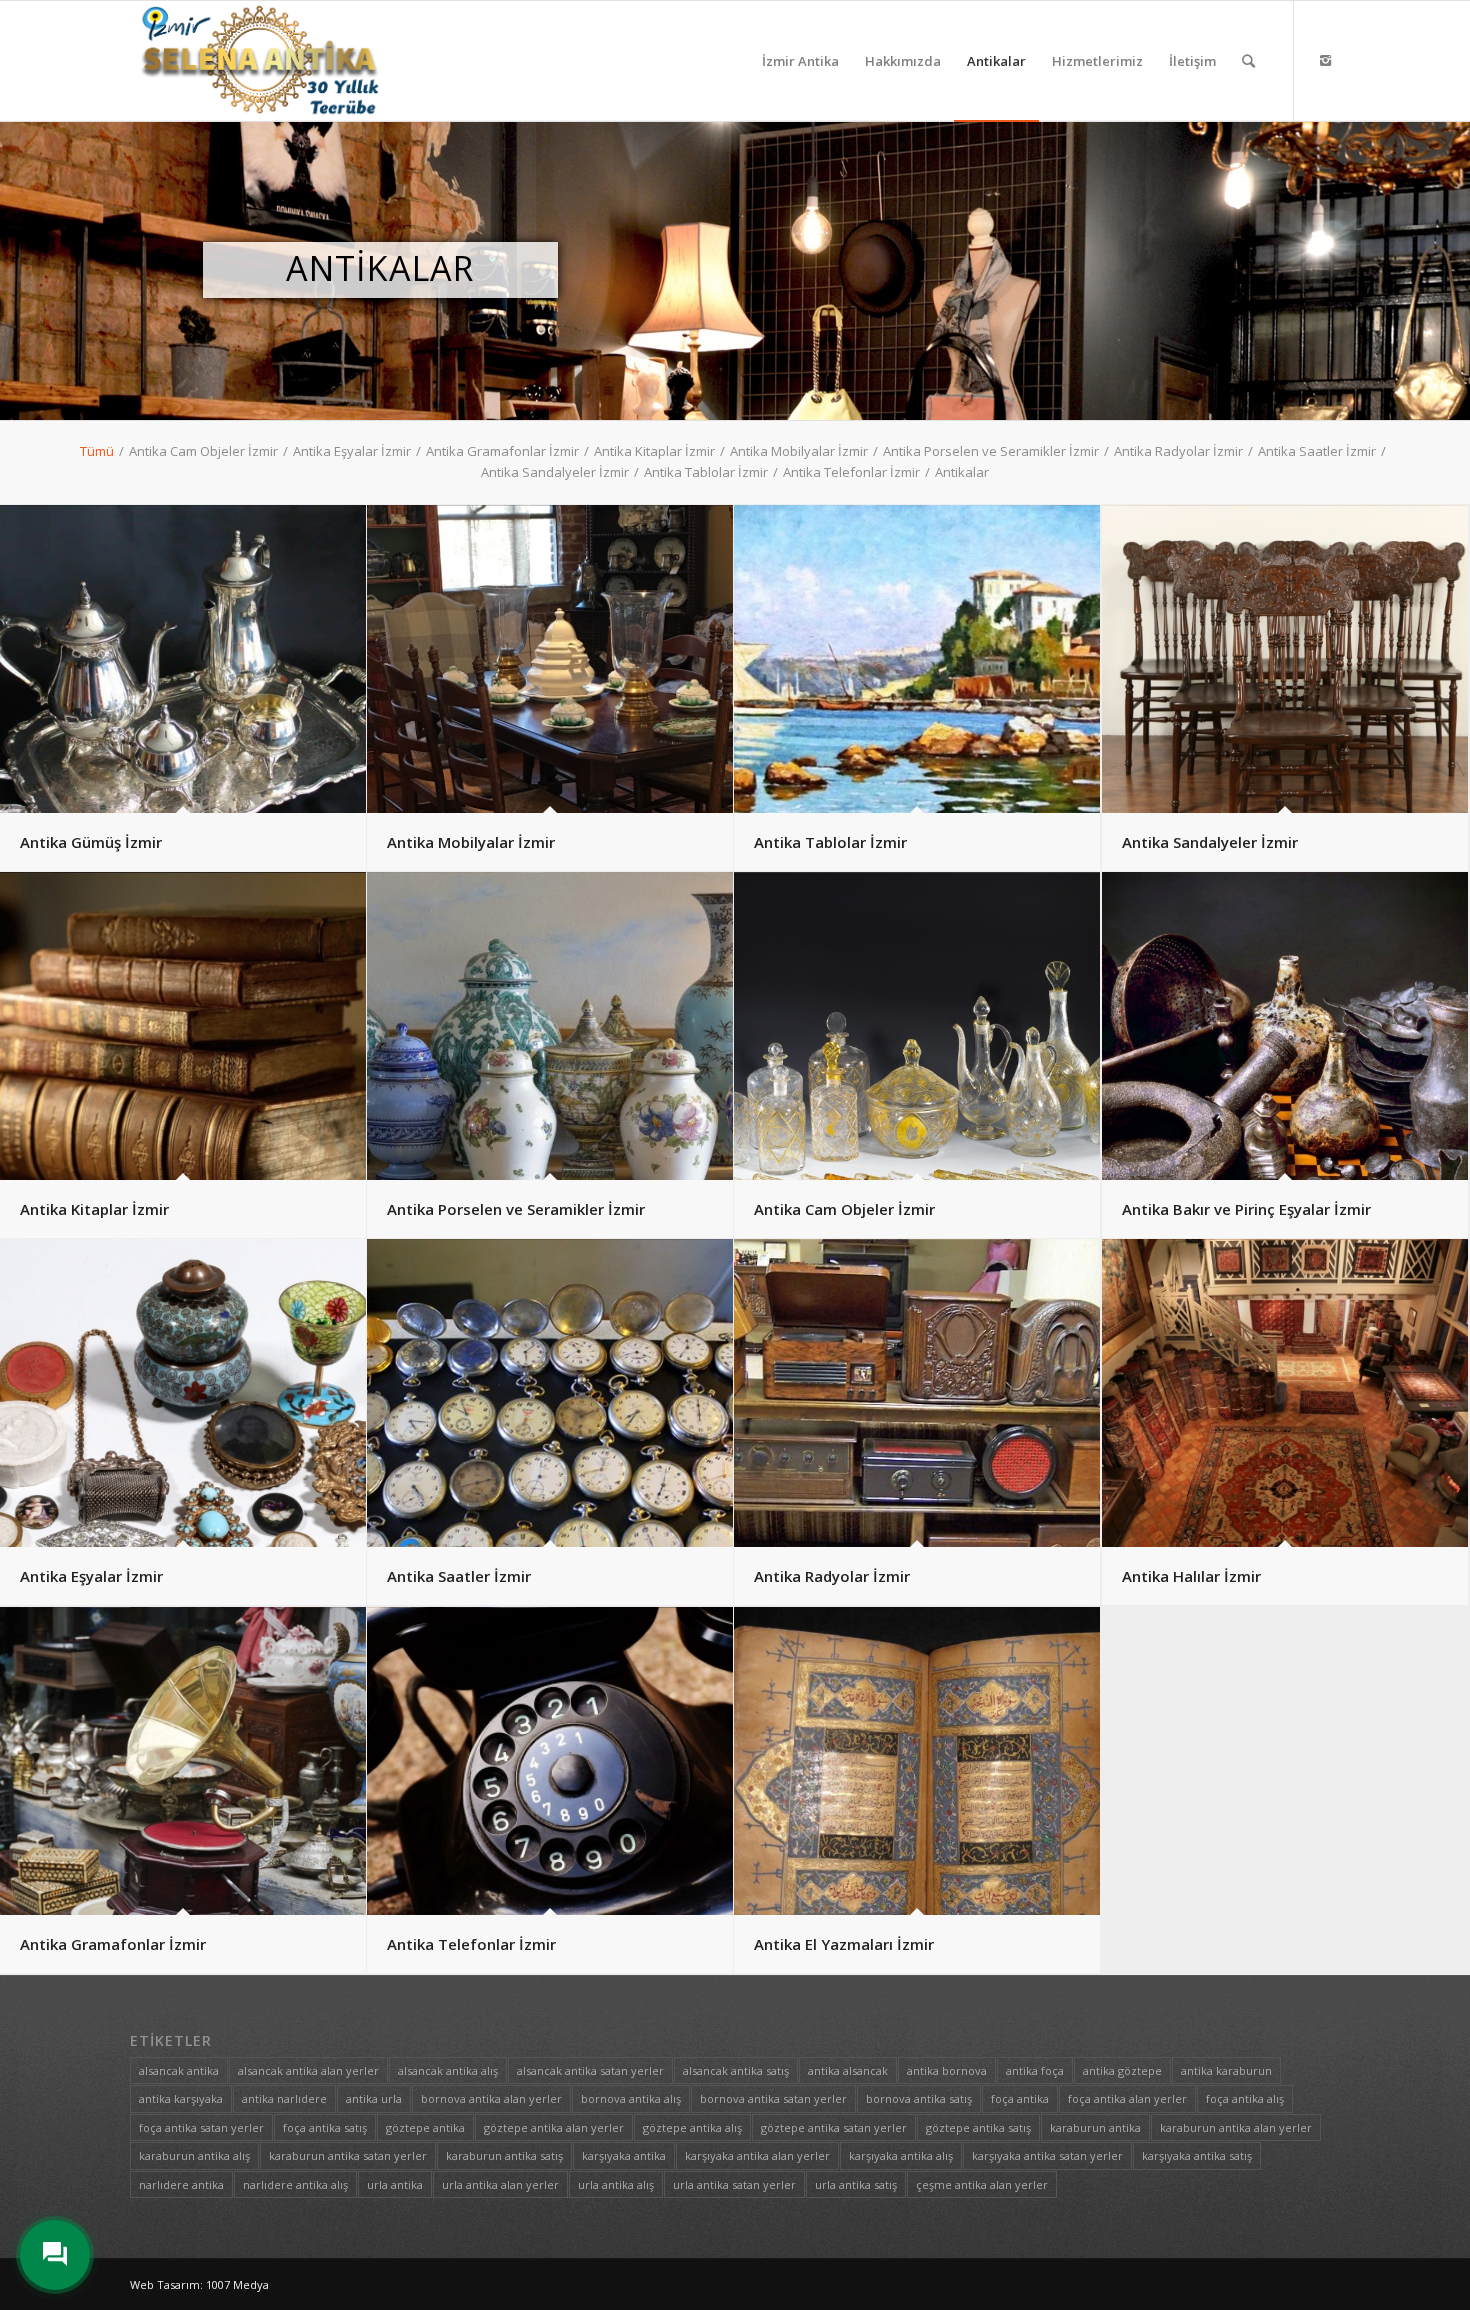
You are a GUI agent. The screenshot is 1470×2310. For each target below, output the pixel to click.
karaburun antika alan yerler (1236, 2127)
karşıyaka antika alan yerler (757, 2155)
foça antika (1020, 2098)
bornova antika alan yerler (491, 2098)
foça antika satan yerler (201, 2127)
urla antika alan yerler (500, 2184)
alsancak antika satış (736, 2070)
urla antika (395, 2184)
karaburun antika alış (194, 2155)
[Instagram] (1325, 60)
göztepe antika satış (978, 2127)
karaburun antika (1095, 2127)
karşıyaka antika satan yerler (1047, 2155)
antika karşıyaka (181, 2098)
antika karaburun (1226, 2070)
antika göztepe (1122, 2070)
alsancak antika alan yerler (308, 2070)
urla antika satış (856, 2184)
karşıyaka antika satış (1197, 2155)
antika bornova (947, 2070)
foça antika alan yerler (1127, 2098)
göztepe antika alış (692, 2127)
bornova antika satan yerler (773, 2098)
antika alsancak (848, 2070)
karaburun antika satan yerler (348, 2155)
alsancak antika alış (448, 2070)
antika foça (1035, 2070)
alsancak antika (179, 2070)
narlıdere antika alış (295, 2184)
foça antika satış (325, 2127)
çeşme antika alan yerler (982, 2184)
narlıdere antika (181, 2184)
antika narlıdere (284, 2098)
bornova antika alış (631, 2098)
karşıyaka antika (624, 2155)
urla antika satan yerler (734, 2184)
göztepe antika (425, 2127)
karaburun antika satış (504, 2155)
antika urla (374, 2098)
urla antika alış (616, 2184)
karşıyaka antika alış (901, 2155)
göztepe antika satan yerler (834, 2127)
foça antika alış (1245, 2098)
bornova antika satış (919, 2098)
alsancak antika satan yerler (590, 2070)
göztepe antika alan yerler (554, 2127)
